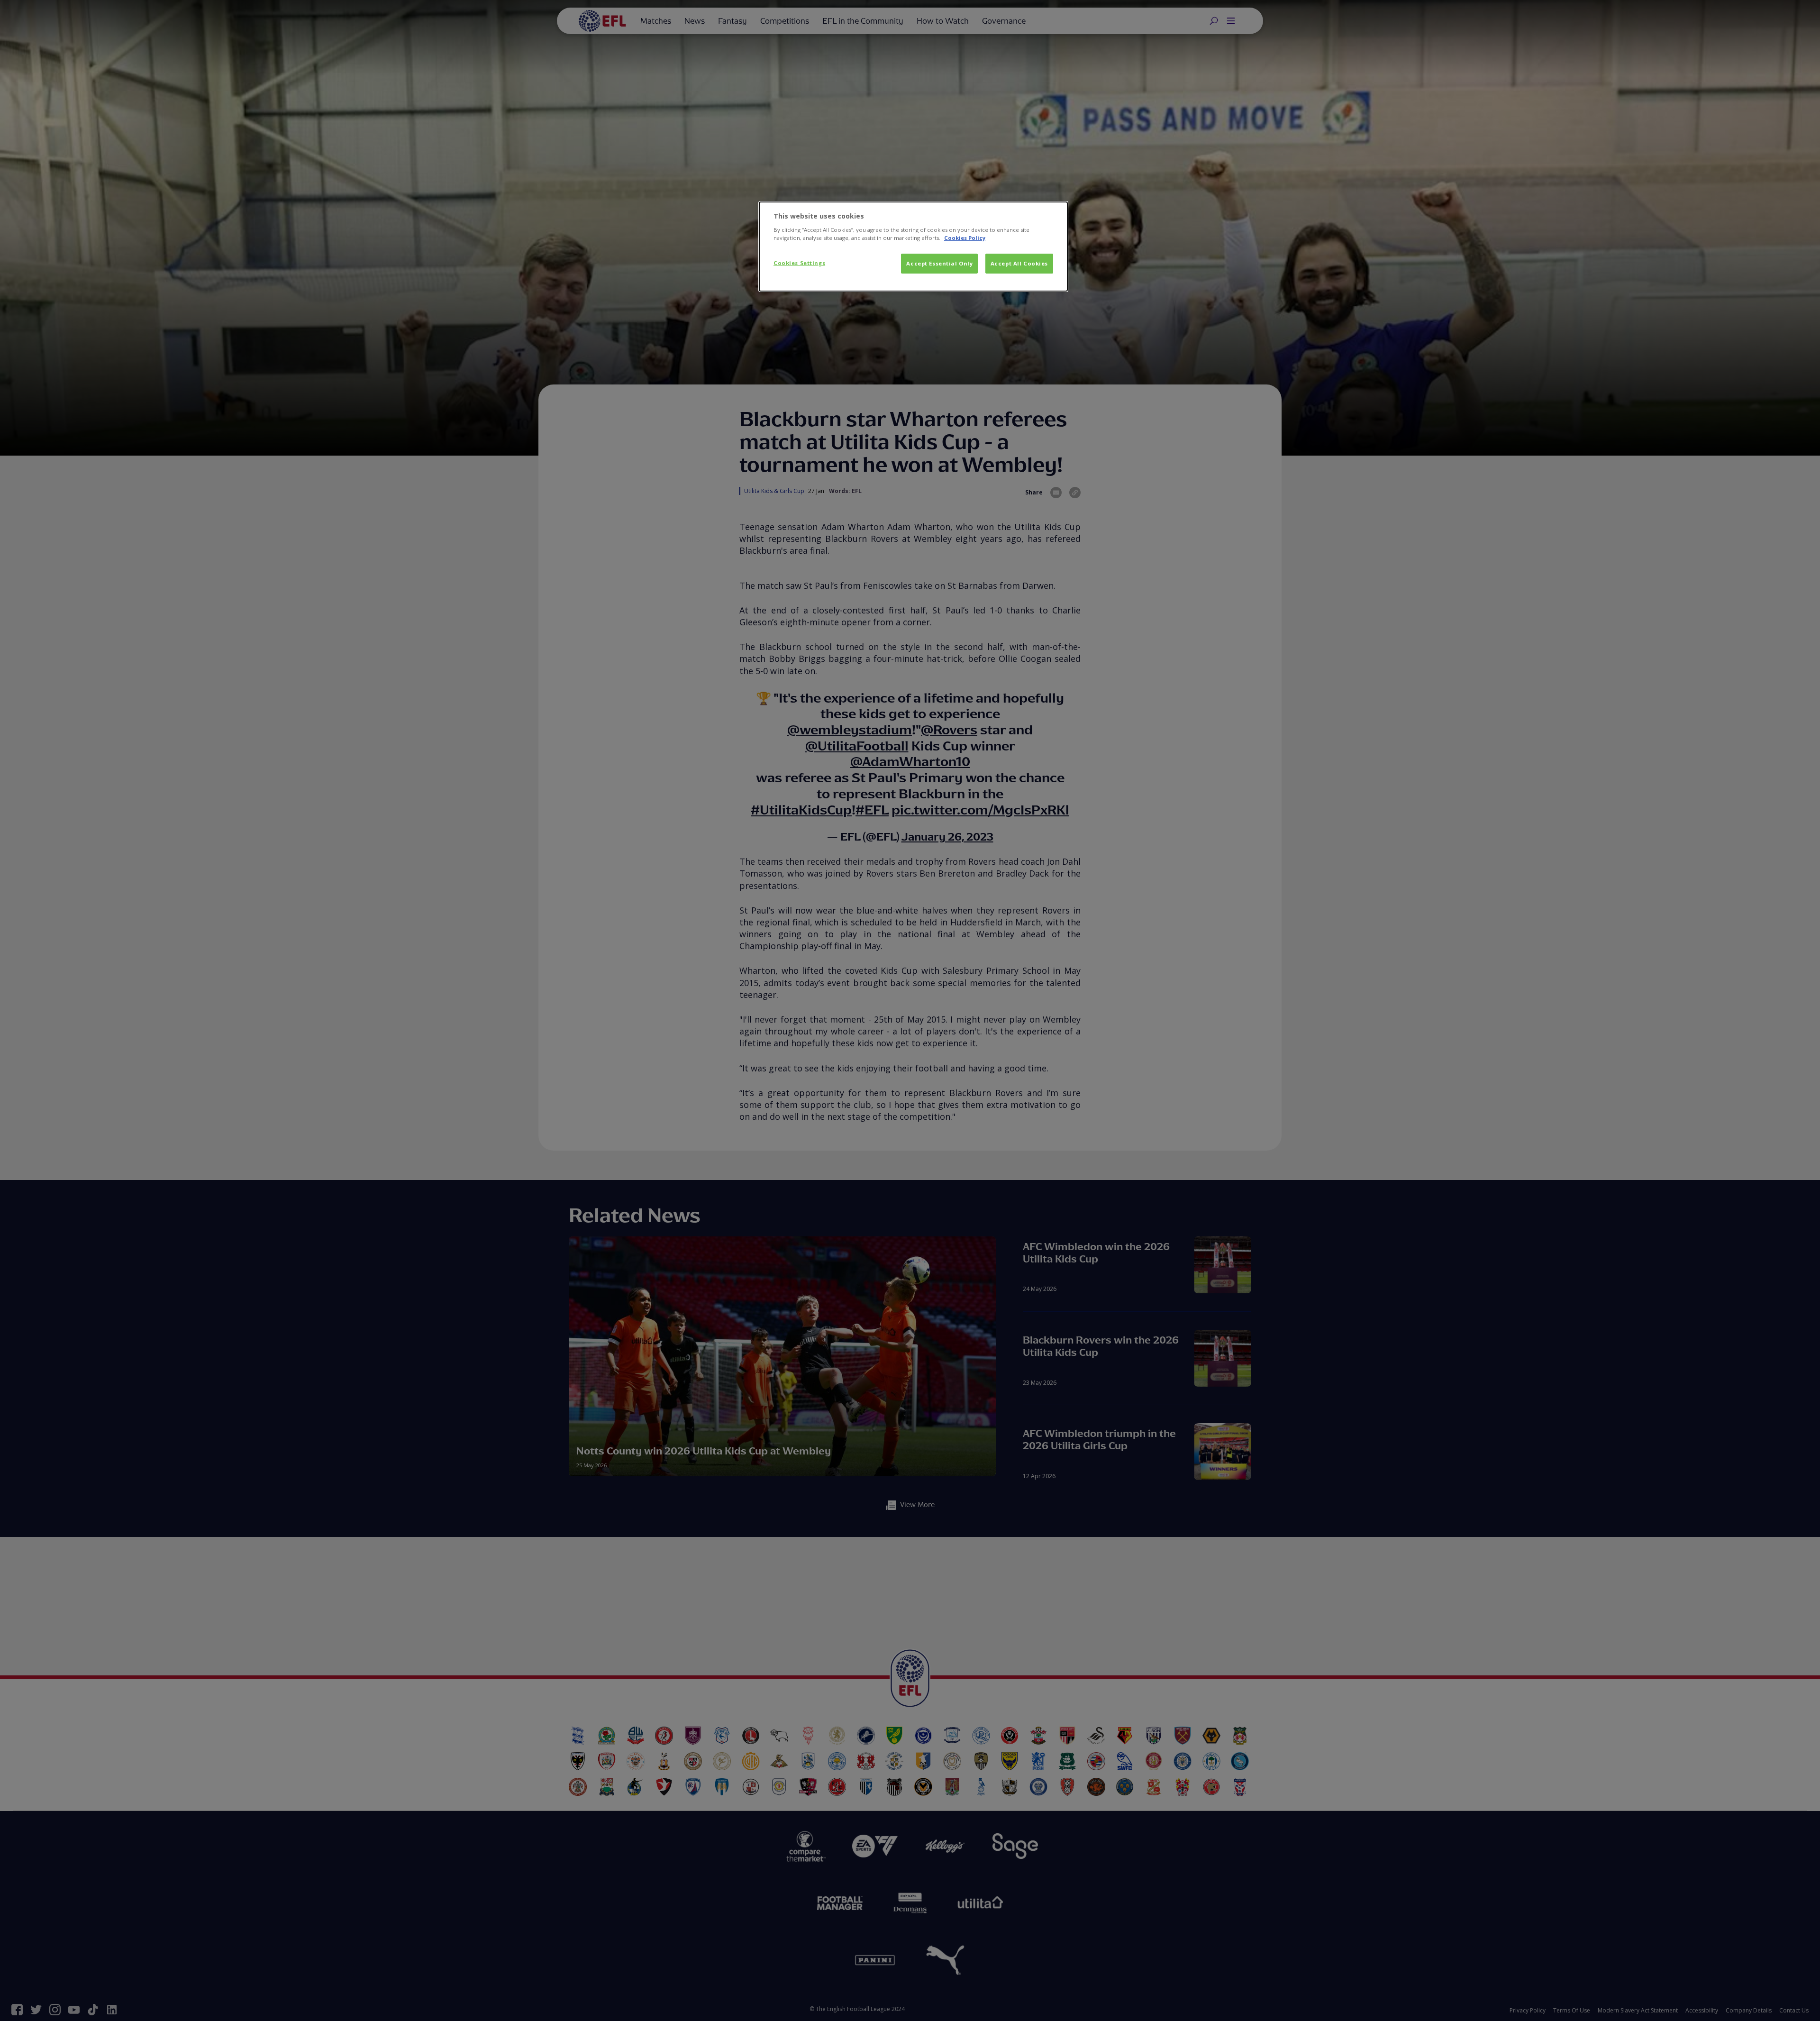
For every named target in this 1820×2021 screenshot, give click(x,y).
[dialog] (913, 247)
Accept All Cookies (1019, 263)
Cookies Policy (965, 238)
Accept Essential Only (939, 263)
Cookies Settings (799, 263)
